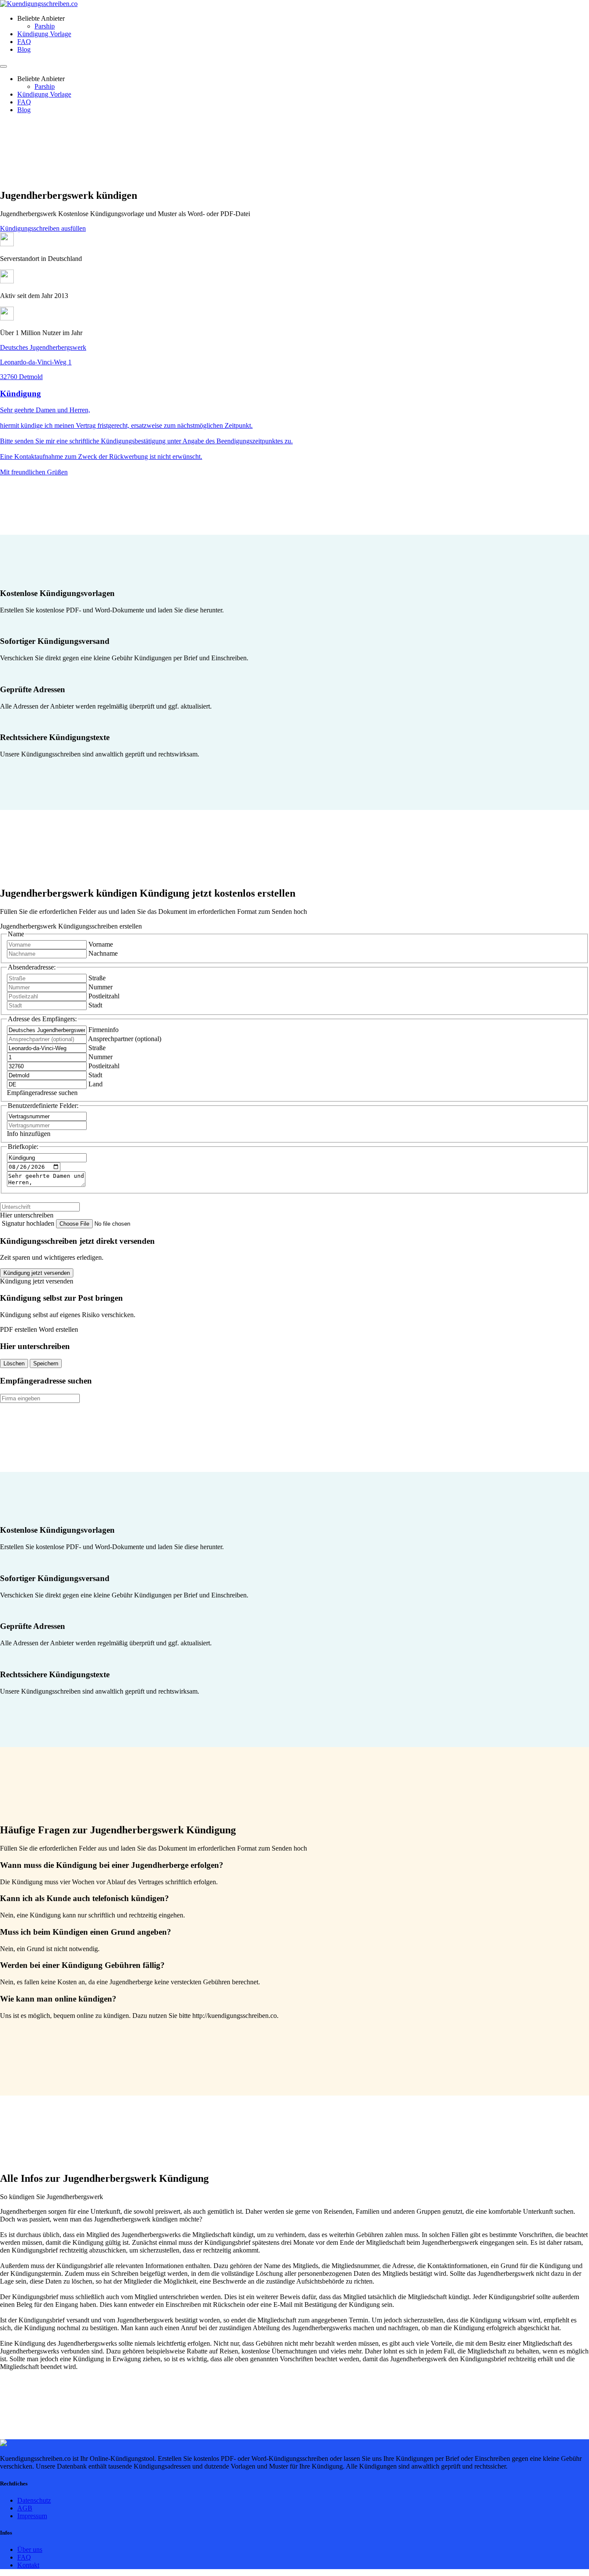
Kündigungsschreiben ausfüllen (43, 228)
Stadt (95, 1005)
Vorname (101, 944)
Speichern (46, 1363)
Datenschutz (34, 2500)
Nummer (100, 987)
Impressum (32, 2516)
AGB (25, 2508)
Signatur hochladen (29, 1223)
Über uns (30, 2549)
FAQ (24, 42)
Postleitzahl (104, 996)
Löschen (14, 1363)
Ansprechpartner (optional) (125, 1039)
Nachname (103, 953)
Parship (45, 26)
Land (96, 1084)
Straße (97, 978)
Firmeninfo (103, 1030)
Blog (24, 49)
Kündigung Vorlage (44, 34)
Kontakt (28, 2565)
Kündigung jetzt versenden (37, 1273)
